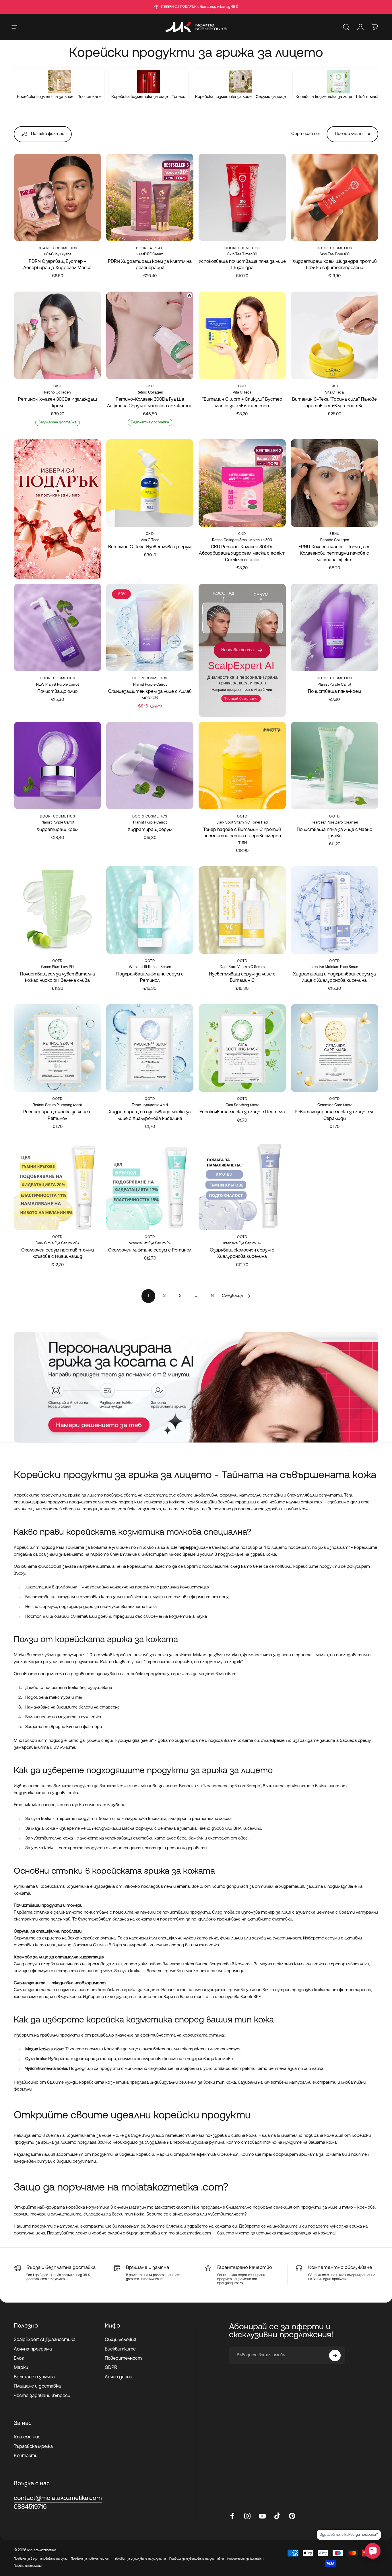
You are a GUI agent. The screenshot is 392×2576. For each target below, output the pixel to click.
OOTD (242, 817)
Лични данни (119, 2377)
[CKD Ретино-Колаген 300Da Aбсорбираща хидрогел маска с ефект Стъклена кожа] (242, 483)
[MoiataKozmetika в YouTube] (262, 2516)
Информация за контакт (245, 2559)
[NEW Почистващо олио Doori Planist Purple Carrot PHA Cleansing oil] (58, 627)
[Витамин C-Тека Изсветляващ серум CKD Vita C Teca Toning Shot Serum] (150, 483)
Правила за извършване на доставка (197, 2559)
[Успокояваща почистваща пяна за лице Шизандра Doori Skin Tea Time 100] (242, 197)
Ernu (334, 534)
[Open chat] (373, 2551)
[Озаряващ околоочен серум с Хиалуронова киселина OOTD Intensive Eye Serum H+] (242, 1186)
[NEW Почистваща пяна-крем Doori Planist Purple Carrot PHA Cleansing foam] (334, 627)
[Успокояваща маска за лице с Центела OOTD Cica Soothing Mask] (242, 1048)
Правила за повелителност (91, 2559)
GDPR (111, 2368)
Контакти (26, 2456)
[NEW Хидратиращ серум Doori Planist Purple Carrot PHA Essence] (150, 766)
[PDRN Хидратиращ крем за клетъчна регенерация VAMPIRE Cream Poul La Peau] (150, 197)
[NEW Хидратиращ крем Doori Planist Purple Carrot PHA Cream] (58, 766)
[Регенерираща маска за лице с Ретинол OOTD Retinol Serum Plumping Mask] (58, 1048)
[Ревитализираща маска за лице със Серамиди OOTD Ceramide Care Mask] (334, 1048)
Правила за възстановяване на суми (41, 2559)
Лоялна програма (33, 2349)
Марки (21, 2368)
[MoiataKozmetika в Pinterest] (292, 2516)
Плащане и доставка (37, 2386)
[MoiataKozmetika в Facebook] (232, 2516)
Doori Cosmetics (242, 248)
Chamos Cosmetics (57, 248)
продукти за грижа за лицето (210, 1771)
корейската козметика (115, 1533)
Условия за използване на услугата (140, 2559)
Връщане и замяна (34, 2377)
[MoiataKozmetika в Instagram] (247, 2516)
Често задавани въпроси (42, 2396)
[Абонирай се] (335, 2355)
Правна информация (28, 2566)
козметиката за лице (89, 2136)
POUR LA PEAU (150, 248)
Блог (19, 2359)
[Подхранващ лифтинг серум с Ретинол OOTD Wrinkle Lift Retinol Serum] (150, 910)
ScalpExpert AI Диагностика (45, 2340)
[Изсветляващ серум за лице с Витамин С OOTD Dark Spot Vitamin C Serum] (242, 910)
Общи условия (120, 2340)
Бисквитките (120, 2349)
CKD (57, 386)
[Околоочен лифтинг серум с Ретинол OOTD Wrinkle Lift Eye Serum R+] (150, 1186)
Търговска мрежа (33, 2447)
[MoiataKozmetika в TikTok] (277, 2516)
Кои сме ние (27, 2437)
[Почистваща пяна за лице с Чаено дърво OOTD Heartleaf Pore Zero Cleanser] (334, 766)
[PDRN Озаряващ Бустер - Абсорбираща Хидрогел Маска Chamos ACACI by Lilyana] (58, 197)
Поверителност (123, 2359)
